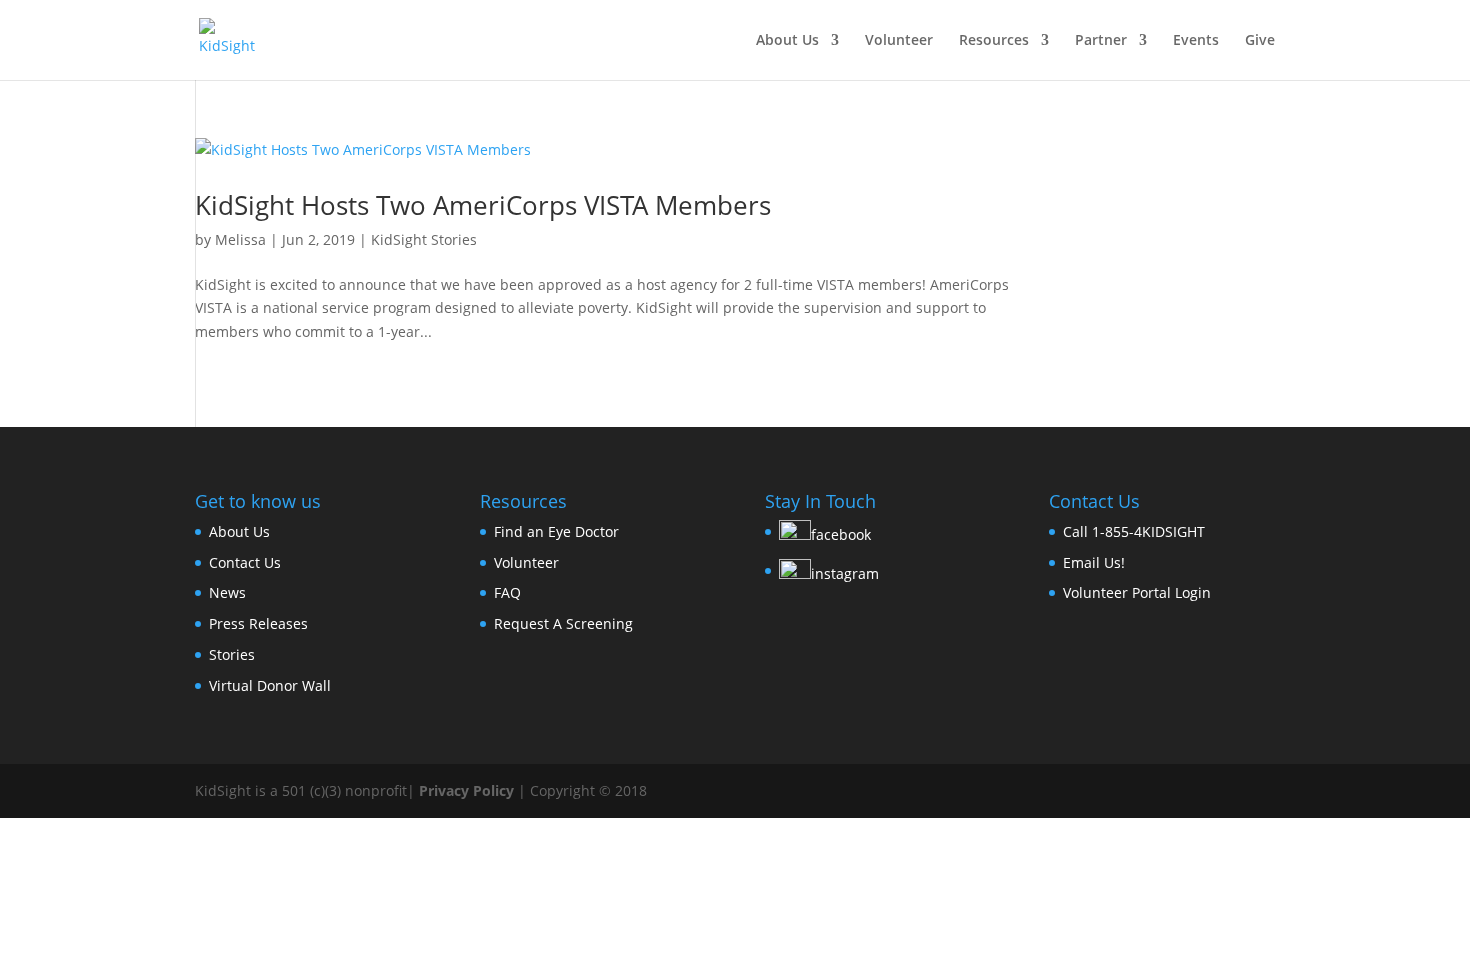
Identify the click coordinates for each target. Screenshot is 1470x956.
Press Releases (258, 623)
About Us (787, 41)
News (227, 592)
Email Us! (1094, 562)
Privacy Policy (466, 790)
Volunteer (899, 41)
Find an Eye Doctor (556, 531)
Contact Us (245, 562)
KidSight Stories (424, 239)
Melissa (240, 239)
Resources (994, 41)
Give (1260, 41)
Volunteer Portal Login (1137, 592)
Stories (232, 654)
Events (1196, 41)
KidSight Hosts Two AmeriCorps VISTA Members (483, 205)
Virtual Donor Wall (270, 685)
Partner (1101, 41)
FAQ (507, 592)
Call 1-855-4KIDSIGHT (1134, 531)
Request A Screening (563, 623)
